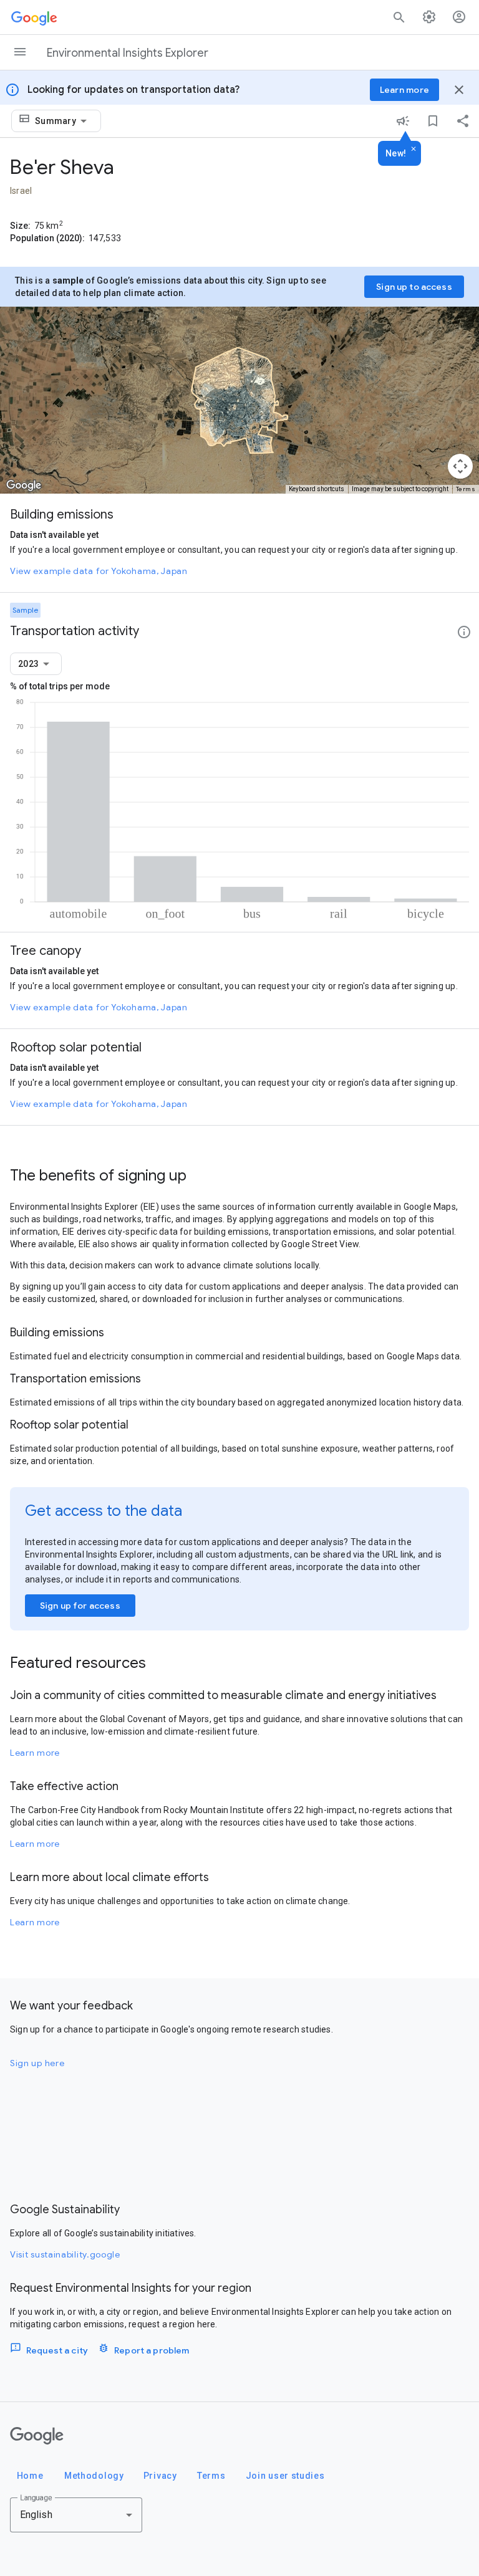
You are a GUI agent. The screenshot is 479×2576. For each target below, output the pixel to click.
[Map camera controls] (460, 466)
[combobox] (63, 121)
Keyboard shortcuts (317, 489)
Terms (466, 489)
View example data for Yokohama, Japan (99, 571)
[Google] (37, 2436)
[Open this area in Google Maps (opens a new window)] (24, 486)
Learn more (35, 1753)
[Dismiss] (414, 150)
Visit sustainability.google (65, 2254)
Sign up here (37, 2063)
